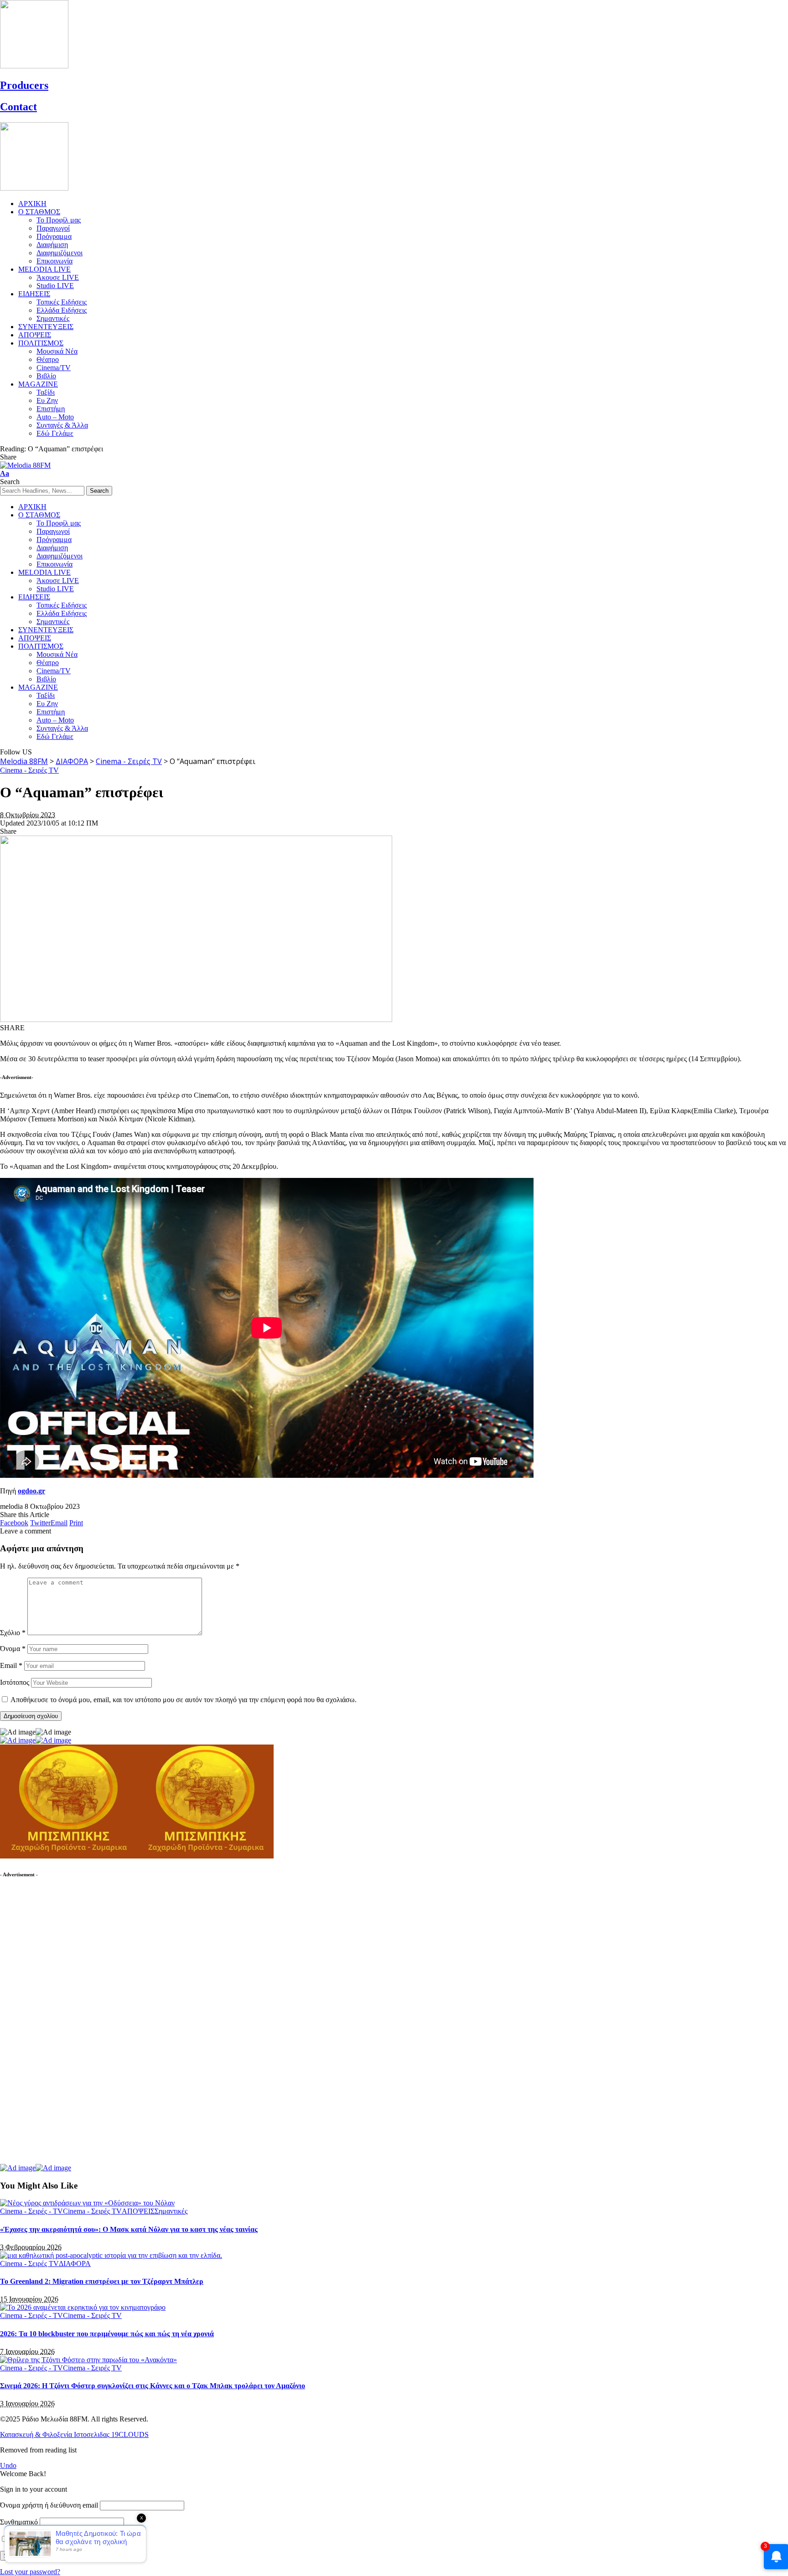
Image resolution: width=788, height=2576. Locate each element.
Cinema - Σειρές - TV (31, 2211)
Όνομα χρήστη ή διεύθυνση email (49, 2505)
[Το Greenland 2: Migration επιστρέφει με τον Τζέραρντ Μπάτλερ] (111, 2255)
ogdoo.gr (31, 1491)
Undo (8, 2465)
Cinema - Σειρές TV (29, 770)
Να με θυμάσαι (32, 2539)
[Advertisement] (68, 2025)
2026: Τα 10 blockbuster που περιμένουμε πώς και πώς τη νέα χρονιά (107, 2334)
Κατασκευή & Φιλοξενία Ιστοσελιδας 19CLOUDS (74, 2434)
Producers (24, 85)
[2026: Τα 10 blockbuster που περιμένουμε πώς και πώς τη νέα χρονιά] (83, 2307)
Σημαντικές (171, 2211)
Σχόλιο (13, 1633)
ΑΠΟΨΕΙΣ (138, 2211)
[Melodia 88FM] (25, 465)
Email (11, 1665)
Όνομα (13, 1649)
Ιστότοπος (15, 1682)
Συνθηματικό (19, 2522)
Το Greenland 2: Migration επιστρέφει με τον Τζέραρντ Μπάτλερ (102, 2281)
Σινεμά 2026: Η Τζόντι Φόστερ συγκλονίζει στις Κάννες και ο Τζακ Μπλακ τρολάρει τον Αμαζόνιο (153, 2386)
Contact (18, 107)
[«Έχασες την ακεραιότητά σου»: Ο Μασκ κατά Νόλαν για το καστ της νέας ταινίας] (87, 2203)
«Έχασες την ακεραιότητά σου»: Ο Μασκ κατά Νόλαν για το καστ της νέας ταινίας (129, 2229)
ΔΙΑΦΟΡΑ (75, 2264)
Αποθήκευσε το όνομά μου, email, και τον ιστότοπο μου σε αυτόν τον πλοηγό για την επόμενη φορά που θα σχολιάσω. (184, 1700)
